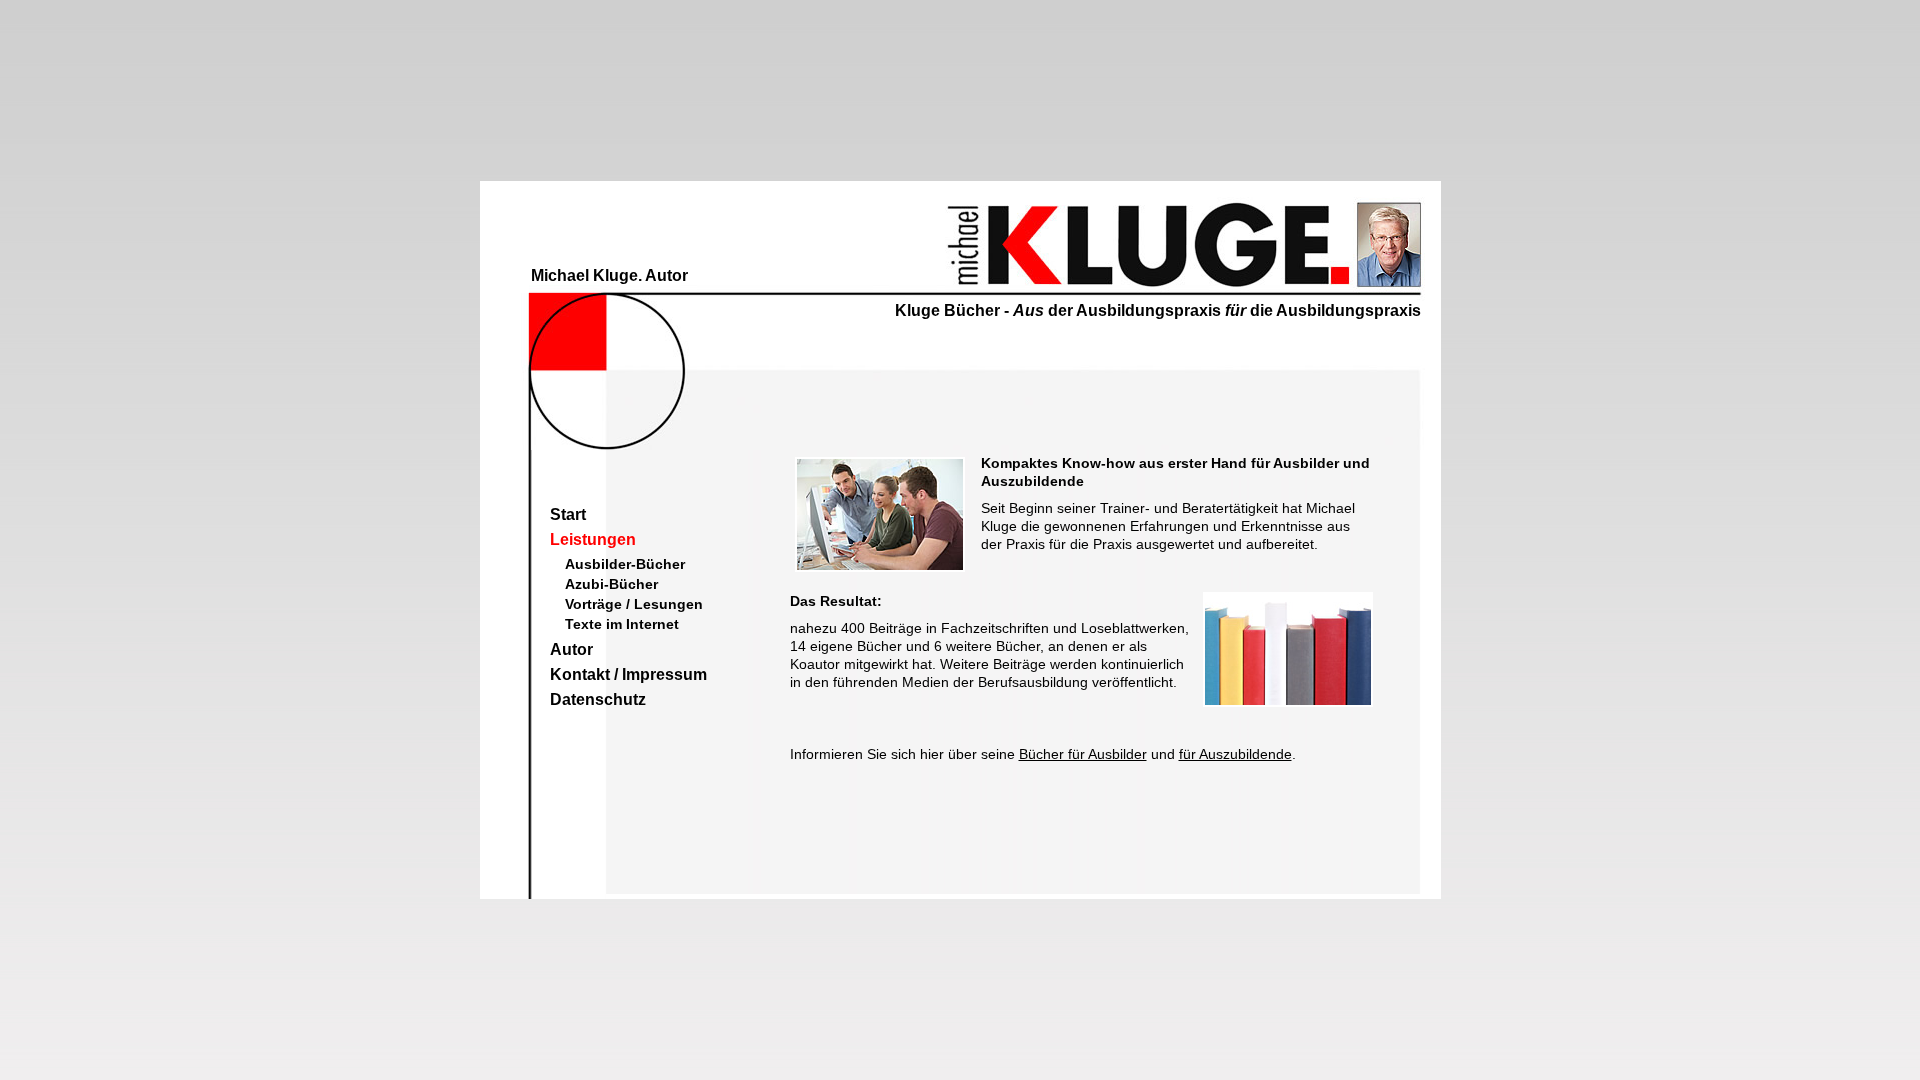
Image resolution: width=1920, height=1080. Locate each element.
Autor (571, 649)
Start (568, 514)
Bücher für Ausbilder (1083, 754)
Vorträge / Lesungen (634, 604)
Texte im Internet (622, 624)
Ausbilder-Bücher (625, 564)
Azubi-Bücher (611, 584)
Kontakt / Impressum (628, 674)
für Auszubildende (1235, 754)
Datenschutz (598, 699)
